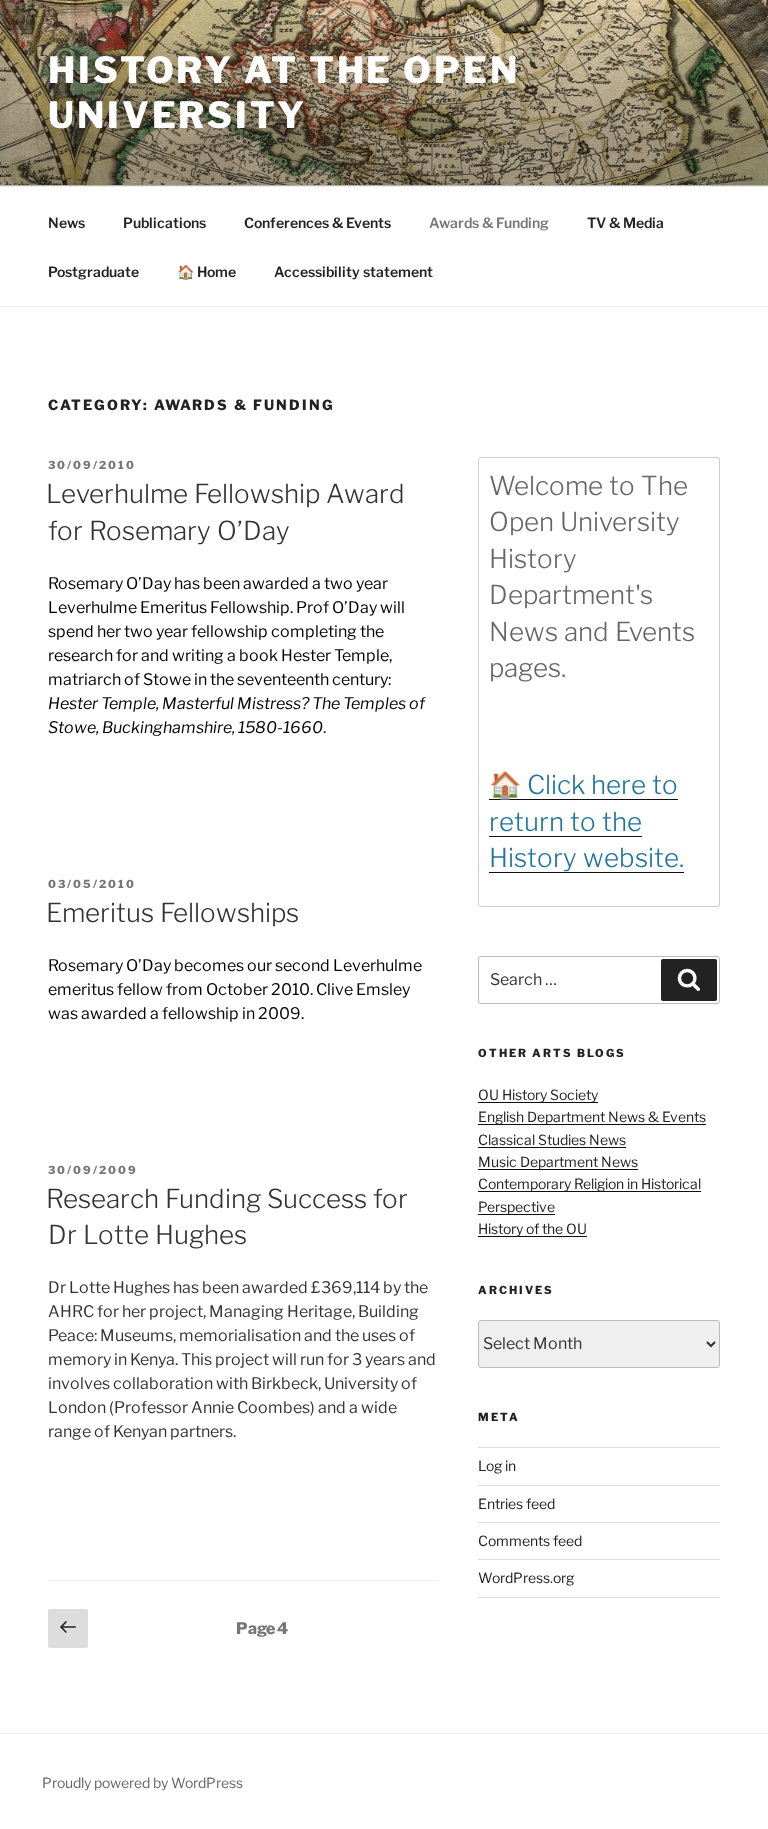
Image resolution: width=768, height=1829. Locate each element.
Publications (164, 222)
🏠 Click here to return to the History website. (586, 821)
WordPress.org (526, 1577)
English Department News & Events (592, 1116)
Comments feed (530, 1540)
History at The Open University (284, 92)
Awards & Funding (489, 222)
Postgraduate (93, 271)
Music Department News (558, 1161)
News (66, 222)
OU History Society (538, 1094)
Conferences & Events (317, 222)
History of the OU (532, 1228)
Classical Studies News (552, 1139)
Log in (497, 1465)
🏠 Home (206, 271)
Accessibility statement (353, 271)
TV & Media (625, 222)
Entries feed (516, 1503)
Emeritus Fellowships (172, 912)
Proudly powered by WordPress (142, 1782)
